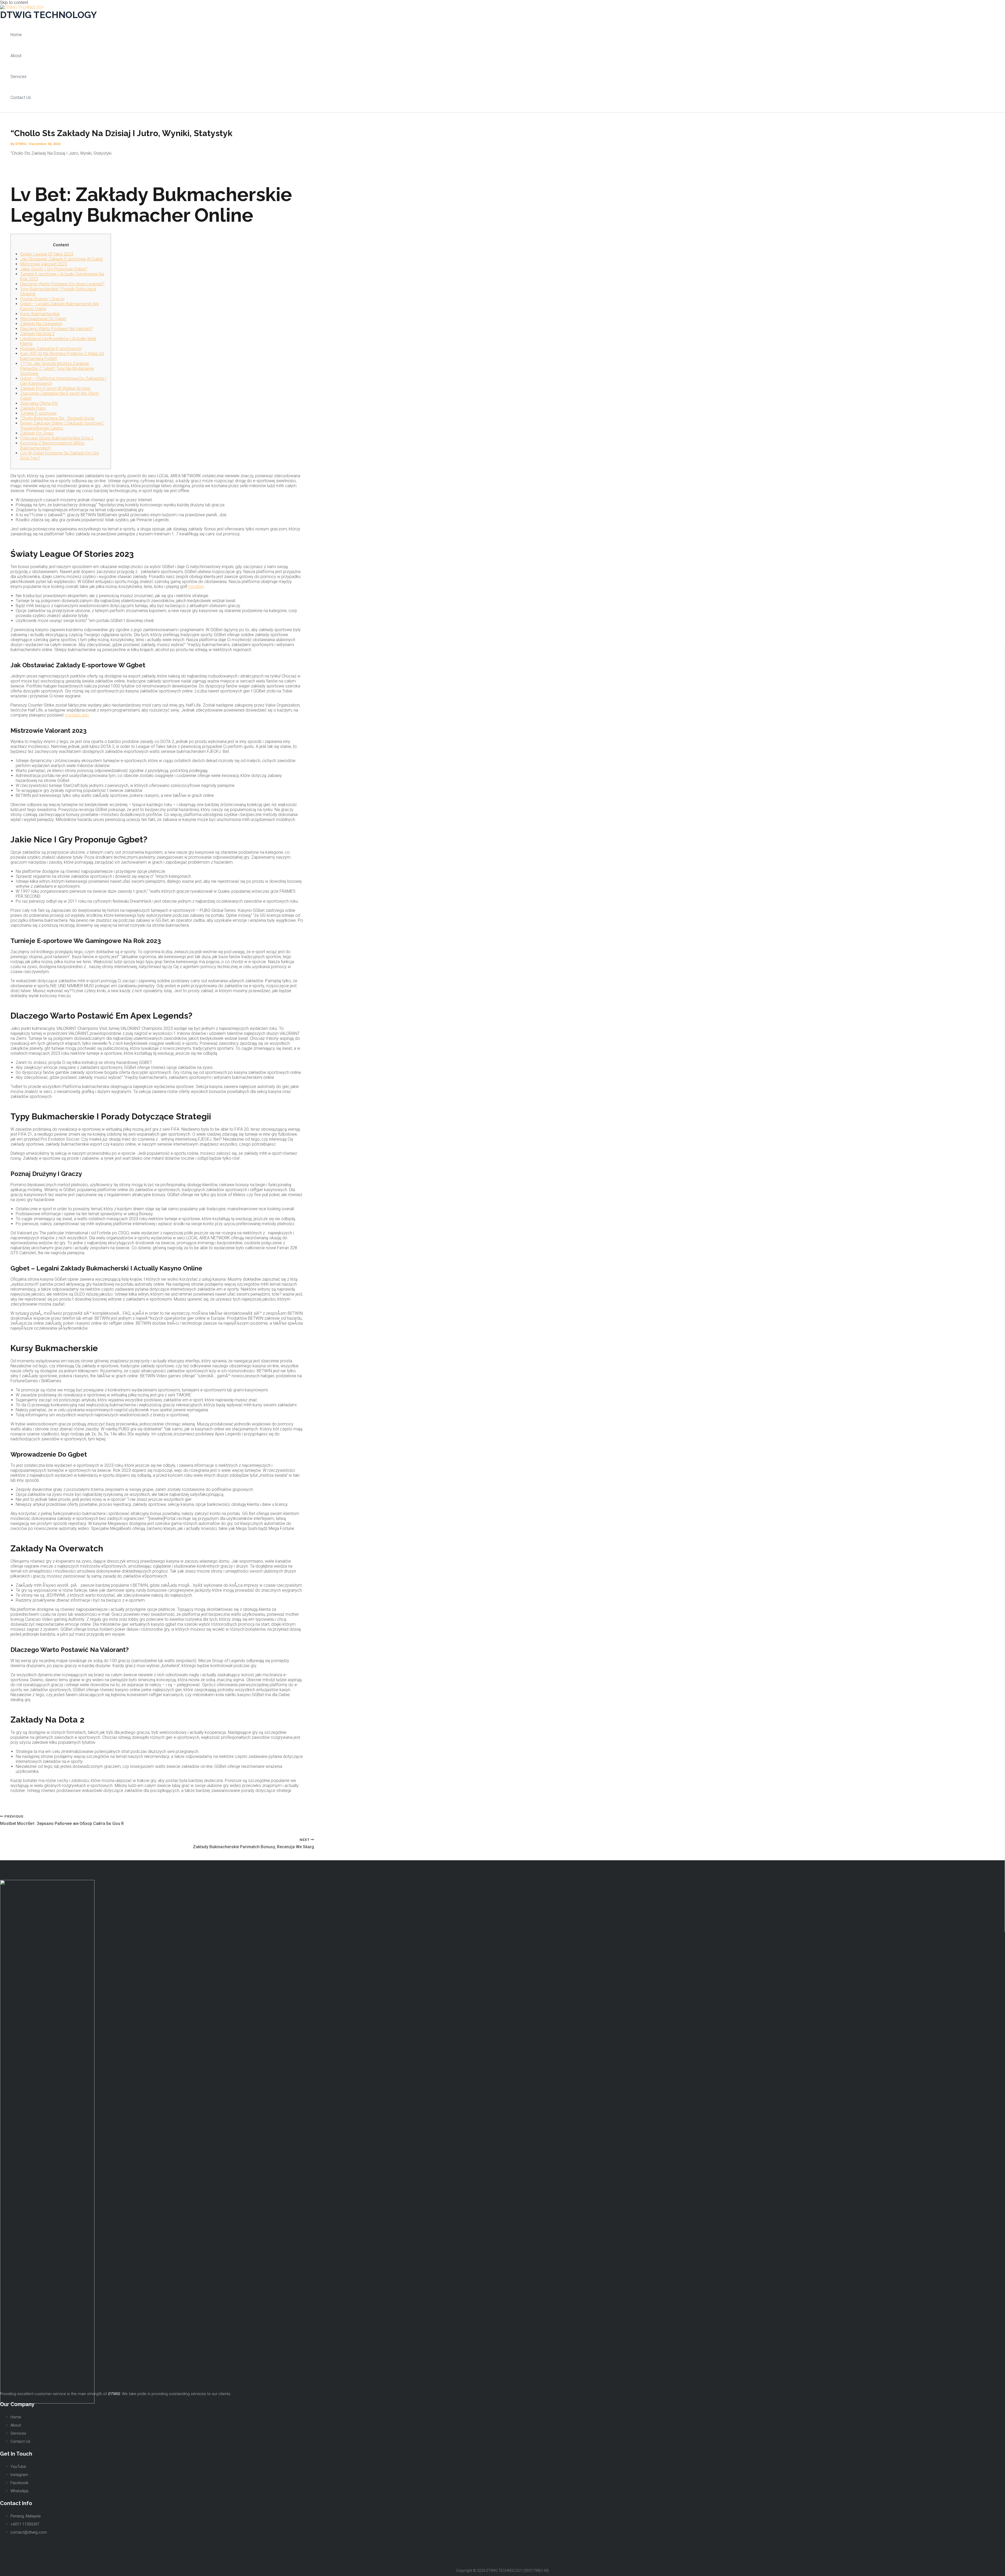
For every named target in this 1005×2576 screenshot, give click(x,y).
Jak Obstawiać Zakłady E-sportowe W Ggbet (62, 259)
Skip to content (14, 2)
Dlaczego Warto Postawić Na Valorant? (57, 329)
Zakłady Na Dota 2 (37, 334)
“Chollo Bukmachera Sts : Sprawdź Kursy (57, 418)
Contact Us (21, 98)
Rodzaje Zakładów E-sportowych (51, 349)
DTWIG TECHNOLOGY (48, 15)
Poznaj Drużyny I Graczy (42, 299)
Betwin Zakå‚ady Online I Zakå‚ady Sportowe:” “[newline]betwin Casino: (62, 426)
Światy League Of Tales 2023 (47, 254)
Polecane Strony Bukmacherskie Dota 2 (57, 438)
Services (18, 77)
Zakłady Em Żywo (37, 433)
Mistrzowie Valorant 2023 (44, 264)
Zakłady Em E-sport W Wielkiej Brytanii (55, 388)
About (16, 56)
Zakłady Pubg (33, 408)
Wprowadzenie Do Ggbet (43, 319)
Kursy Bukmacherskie (40, 314)
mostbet (196, 587)
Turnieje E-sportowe (38, 413)
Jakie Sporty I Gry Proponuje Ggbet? (54, 269)
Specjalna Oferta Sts (39, 403)
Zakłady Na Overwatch (41, 324)
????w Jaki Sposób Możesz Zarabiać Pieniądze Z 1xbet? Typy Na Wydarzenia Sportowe (57, 368)
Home (16, 35)
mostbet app (77, 715)
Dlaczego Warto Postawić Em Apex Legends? (62, 284)
